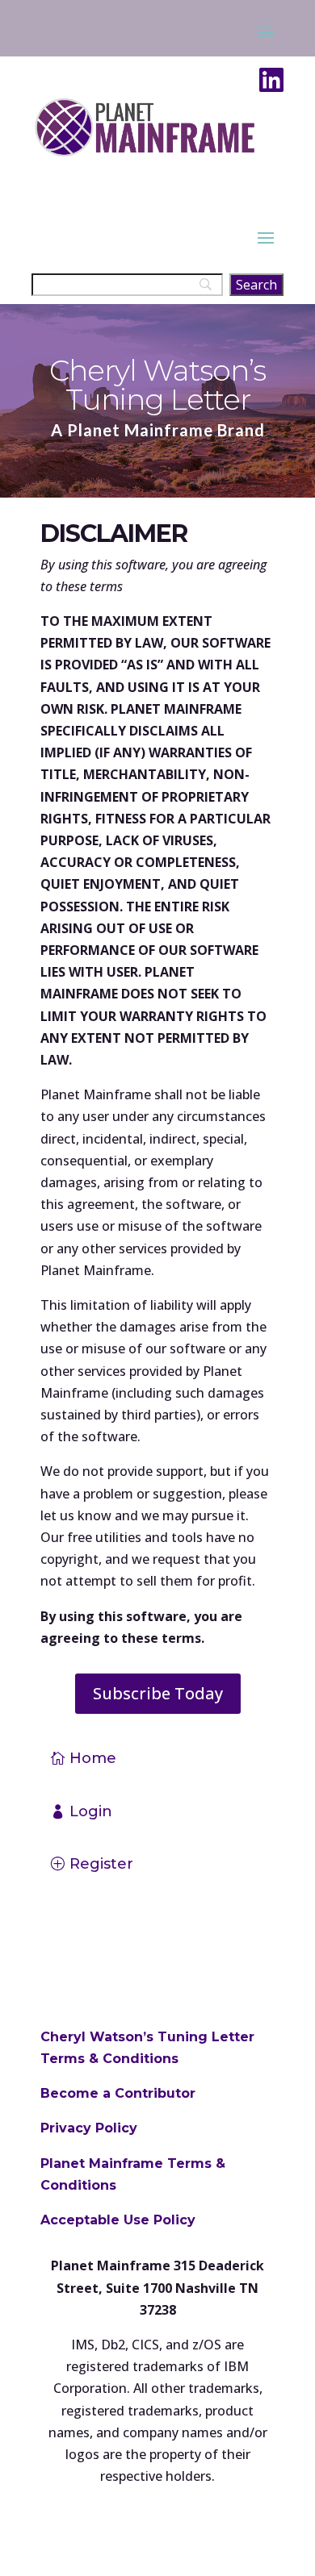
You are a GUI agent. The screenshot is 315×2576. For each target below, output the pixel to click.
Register (101, 1864)
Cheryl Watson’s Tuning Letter (147, 2037)
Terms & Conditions (109, 2059)
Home (93, 1758)
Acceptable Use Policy (118, 2220)
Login (91, 1811)
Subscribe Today (158, 1693)
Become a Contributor (118, 2093)
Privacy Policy (89, 2128)
